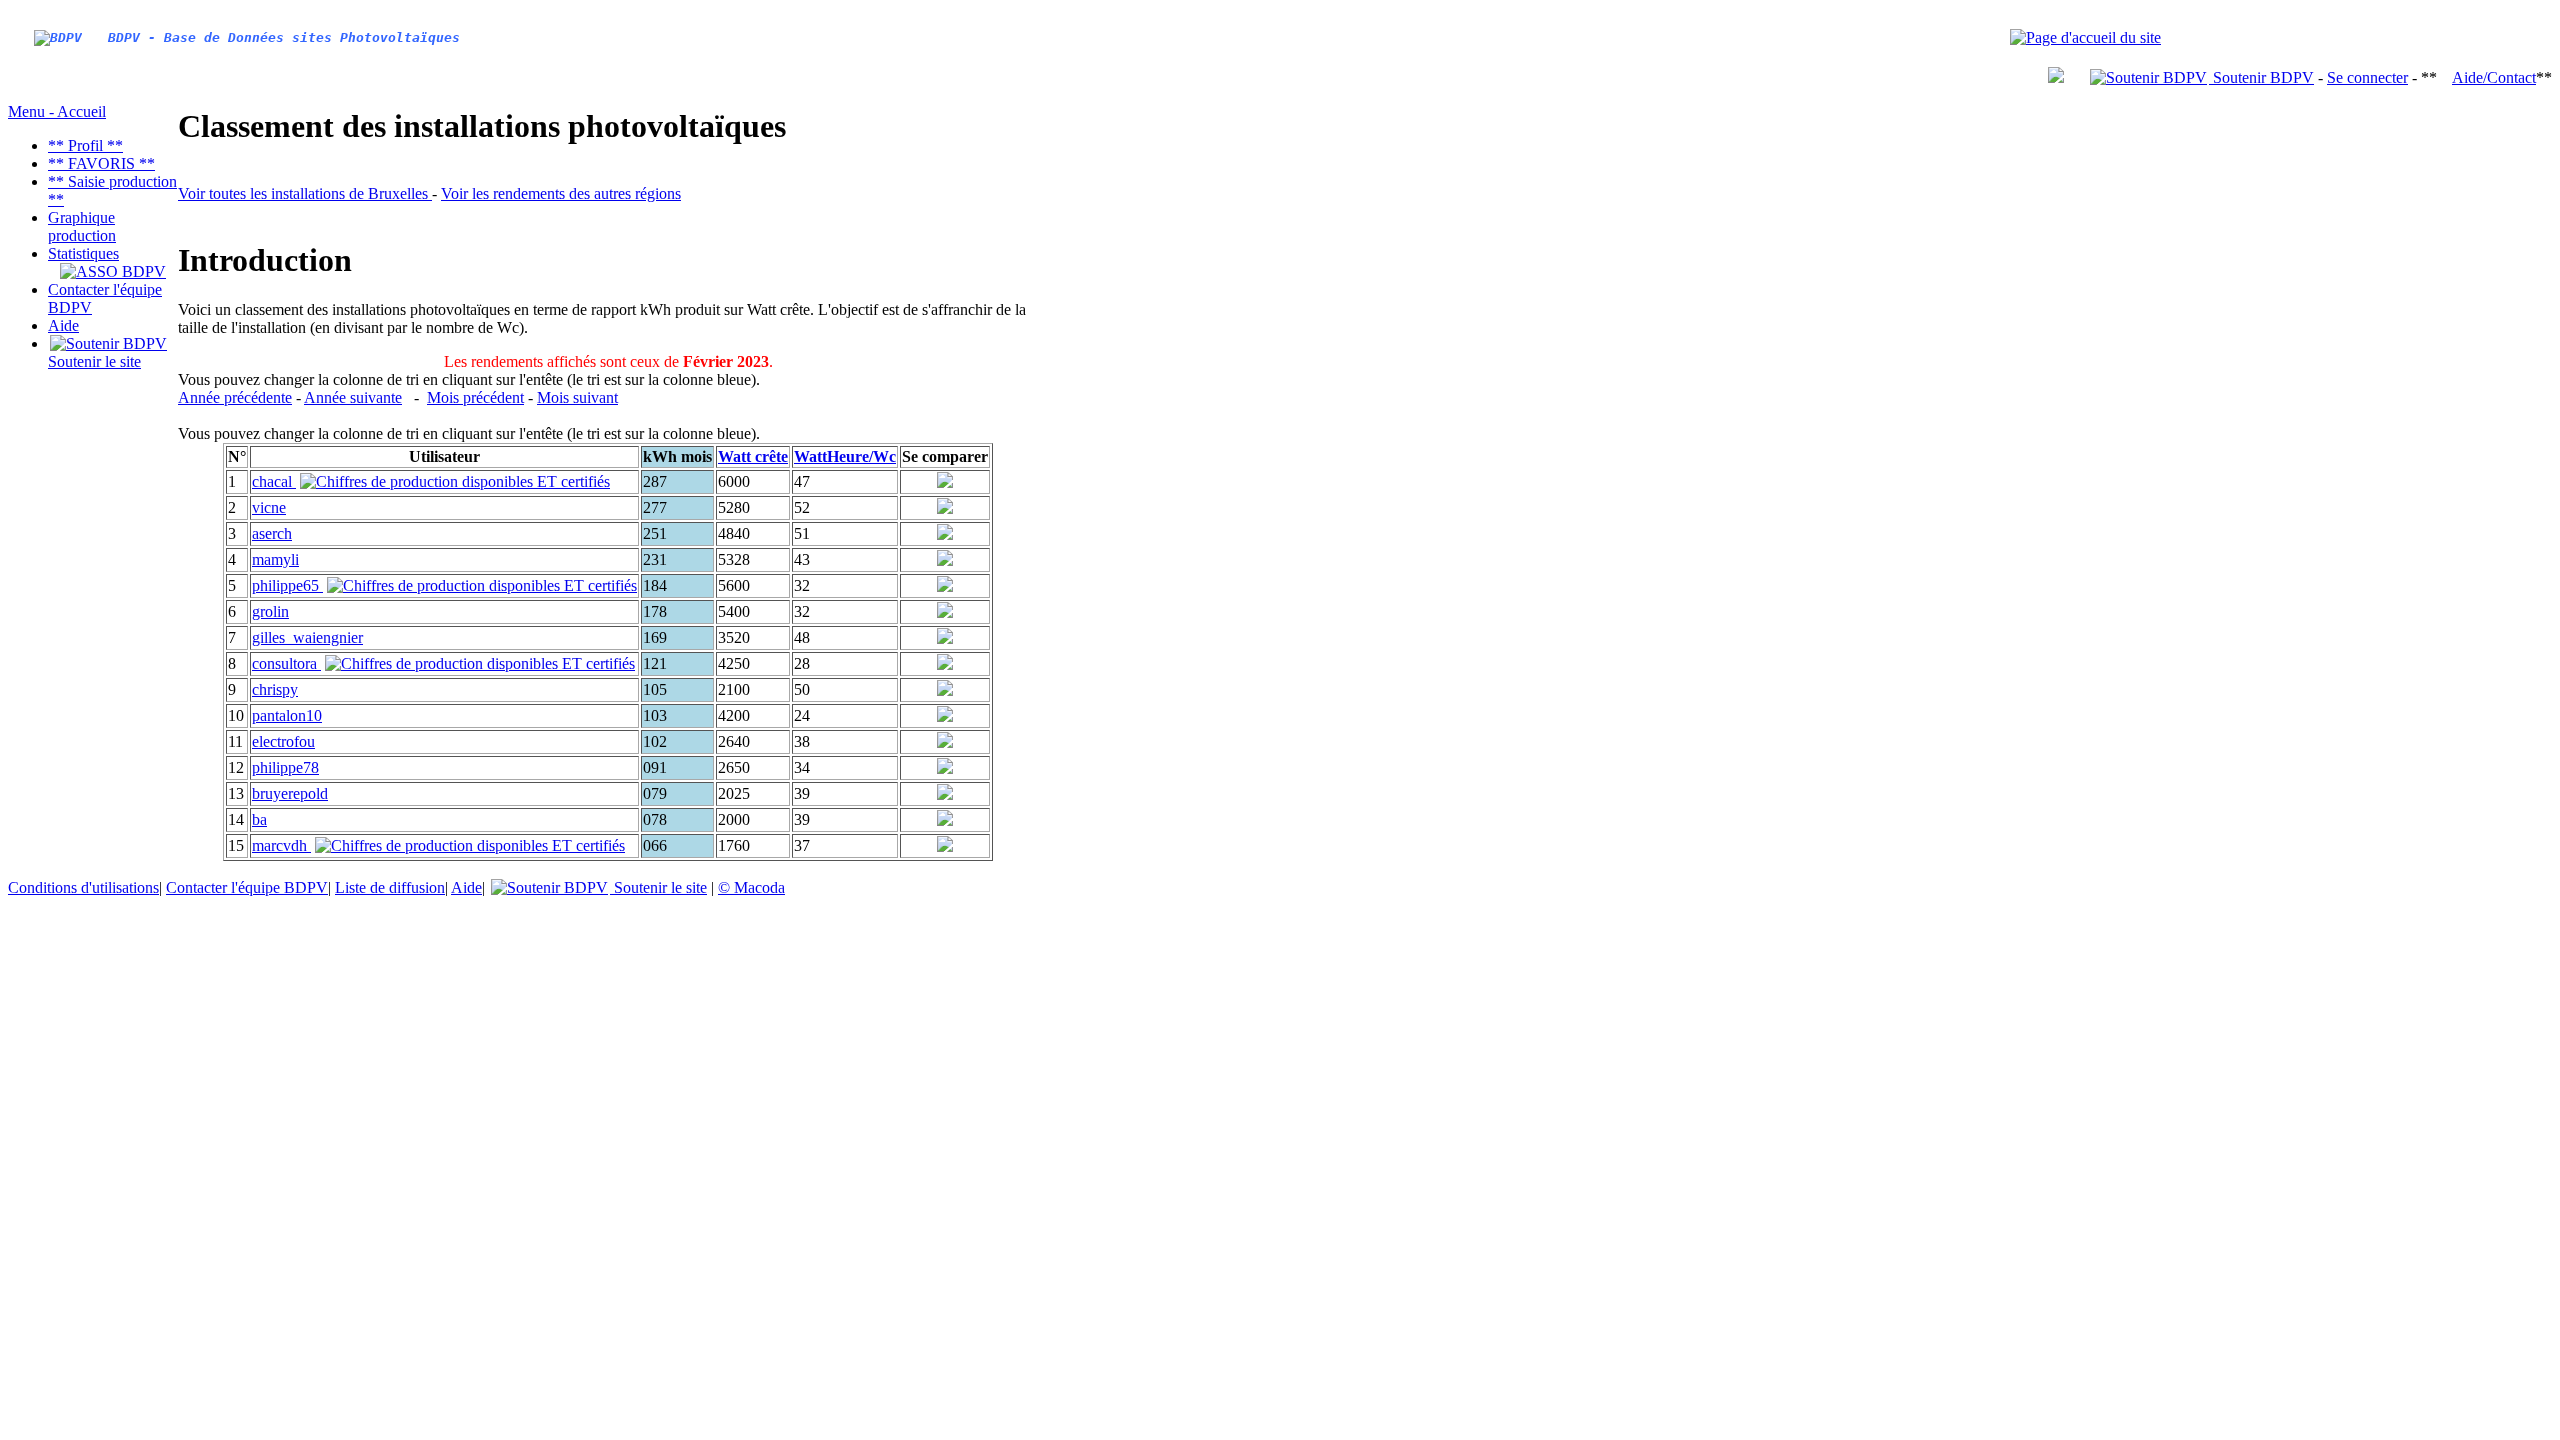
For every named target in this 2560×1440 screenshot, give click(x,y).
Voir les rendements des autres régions (561, 193)
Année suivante (353, 397)
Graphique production (82, 226)
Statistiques (83, 253)
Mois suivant (577, 397)
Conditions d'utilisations (83, 887)
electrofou (283, 741)
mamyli (275, 559)
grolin (270, 611)
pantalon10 (287, 715)
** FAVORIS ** (101, 163)
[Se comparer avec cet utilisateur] (945, 482)
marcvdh (281, 845)
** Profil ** (85, 145)
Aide (63, 325)
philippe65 (287, 585)
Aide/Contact (2494, 77)
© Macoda (751, 887)
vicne (269, 507)
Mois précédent (475, 397)
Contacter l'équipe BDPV (247, 887)
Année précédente (235, 397)
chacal (274, 481)
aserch (272, 533)
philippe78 (285, 767)
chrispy (275, 689)
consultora (286, 663)
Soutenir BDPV (2261, 77)
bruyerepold (290, 793)
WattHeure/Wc (845, 456)
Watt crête (753, 456)
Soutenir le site (94, 361)
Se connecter (2367, 77)
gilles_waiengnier (307, 637)
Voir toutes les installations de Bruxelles (305, 193)
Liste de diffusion (390, 887)
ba (259, 819)
